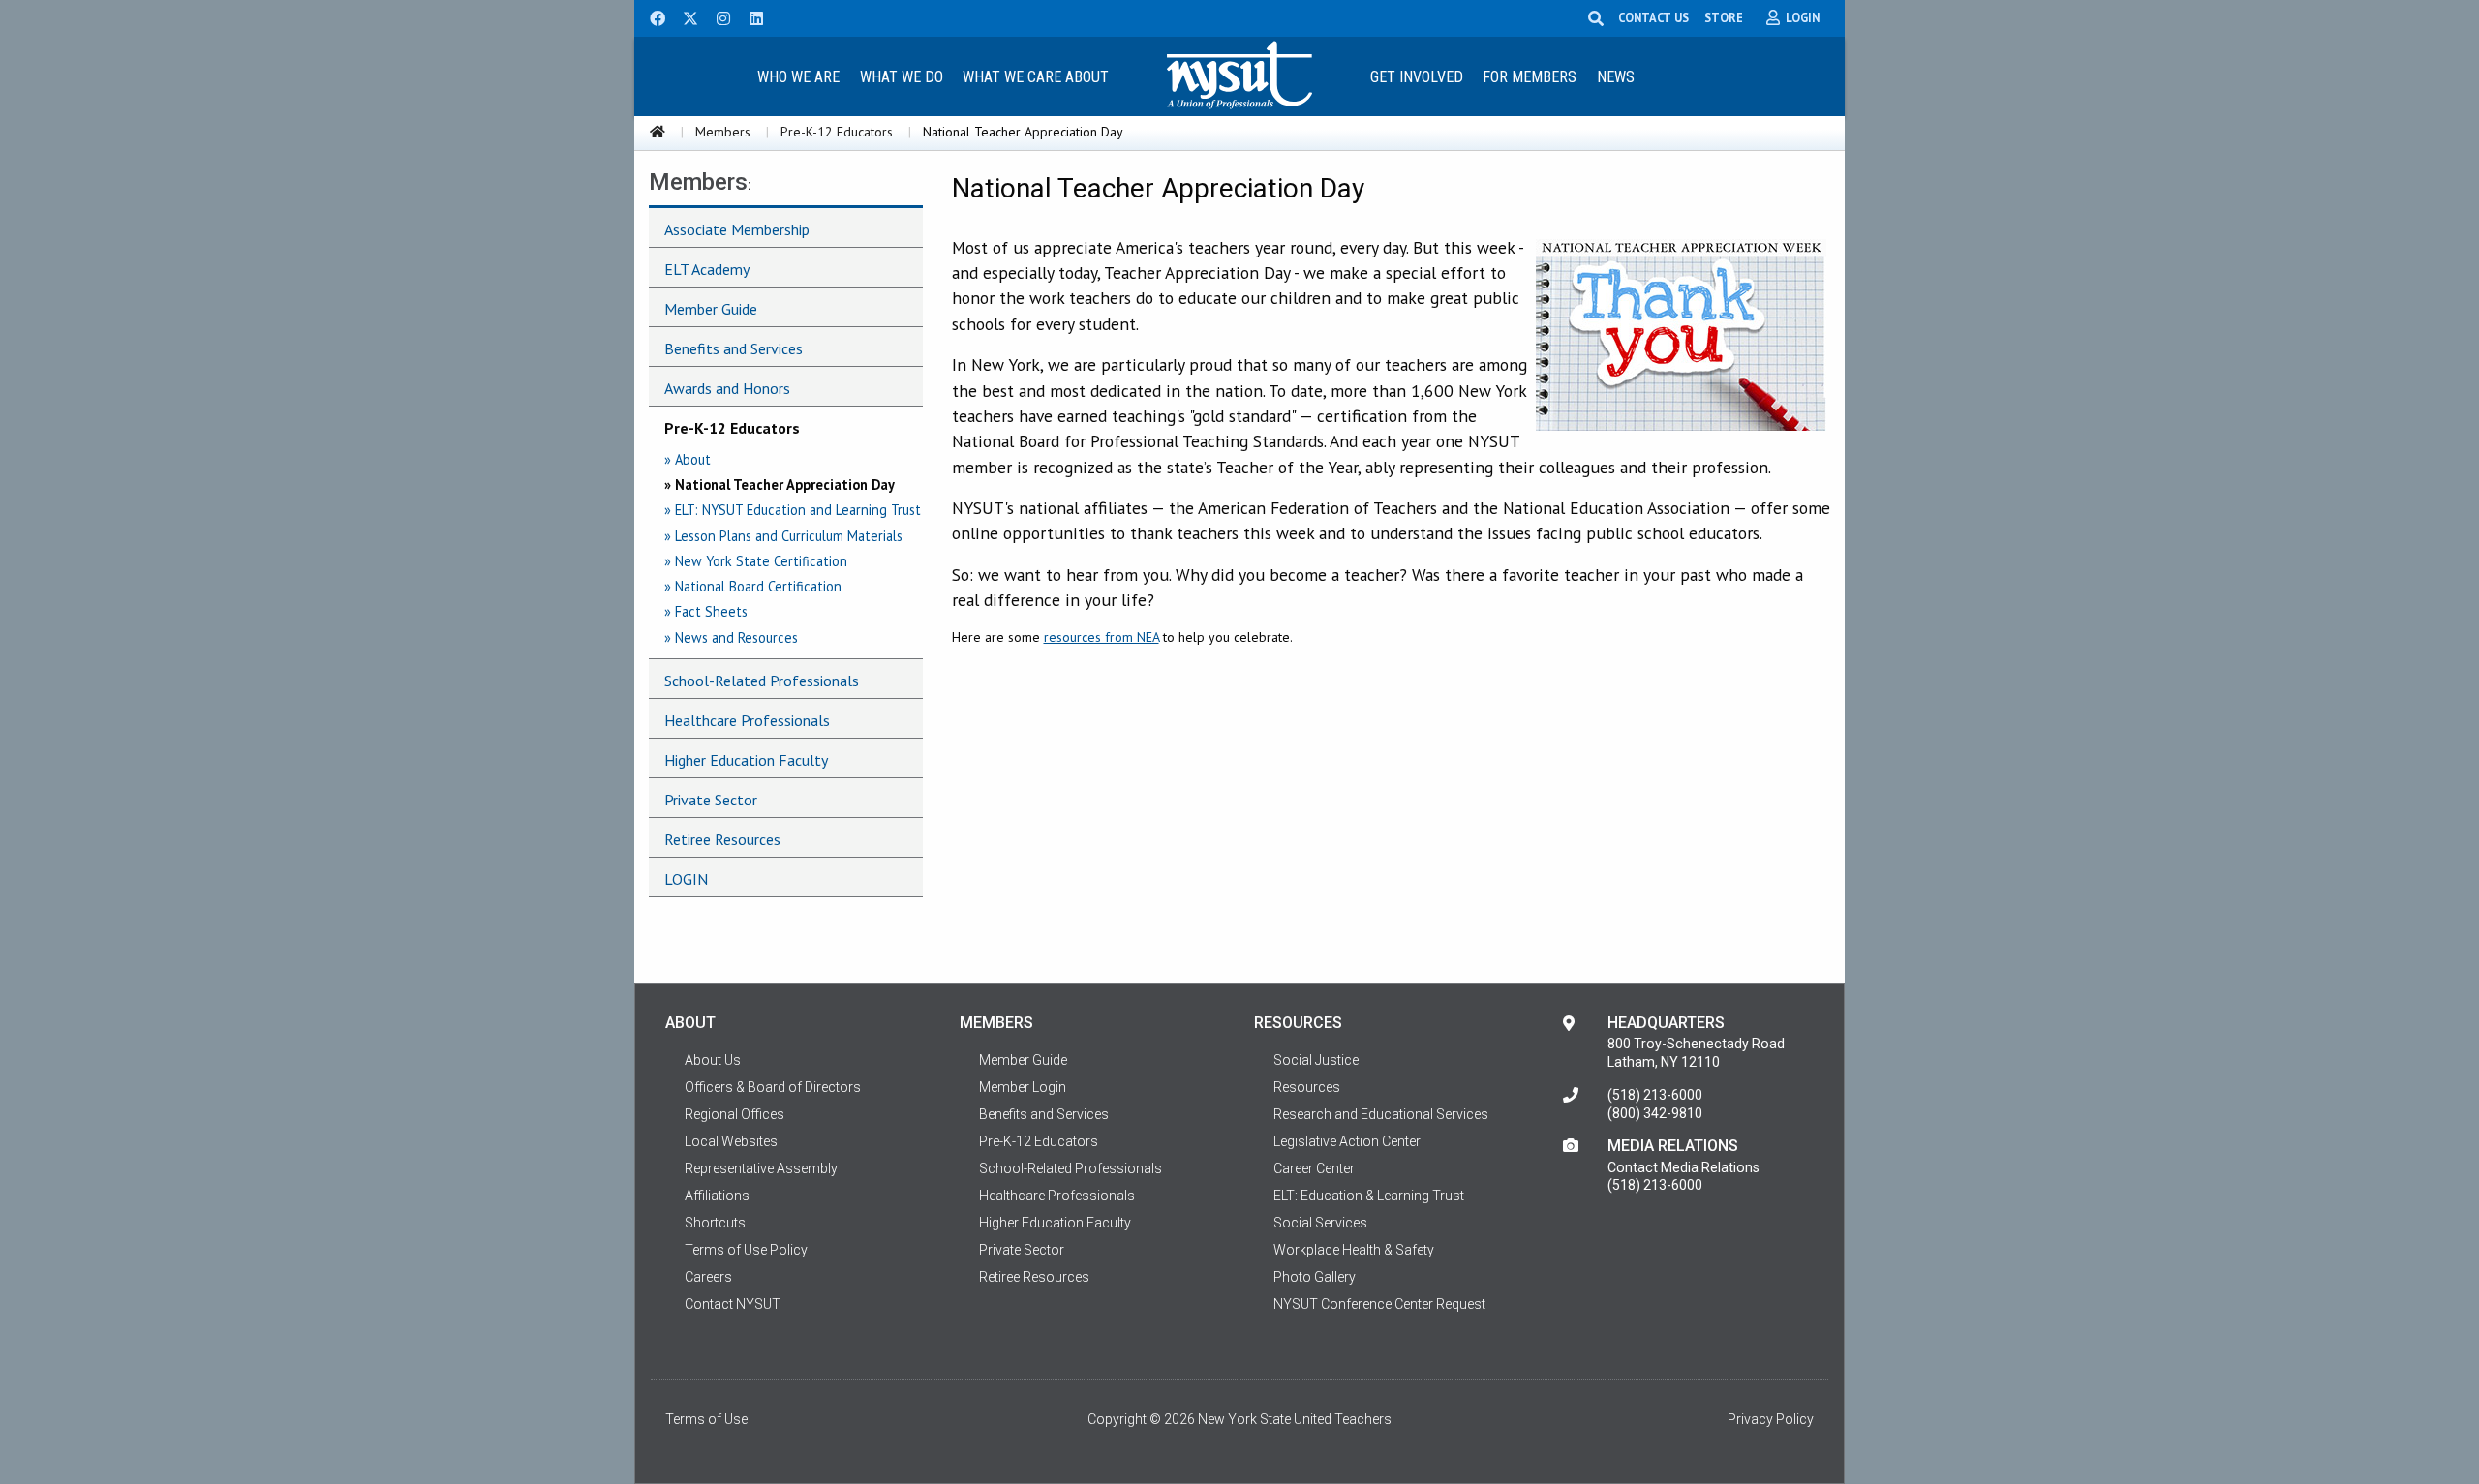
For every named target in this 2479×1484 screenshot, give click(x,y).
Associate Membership (737, 229)
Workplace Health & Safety (1354, 1250)
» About (688, 459)
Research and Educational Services (1381, 1114)
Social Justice (1316, 1060)
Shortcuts (715, 1223)
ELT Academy (707, 269)
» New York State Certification (756, 561)
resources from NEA (1102, 637)
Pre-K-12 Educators (837, 132)
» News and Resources (731, 637)
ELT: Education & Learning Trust (1369, 1196)
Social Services (1320, 1223)
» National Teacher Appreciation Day (780, 485)
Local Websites (731, 1141)
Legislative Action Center (1347, 1141)
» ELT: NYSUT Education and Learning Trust (793, 510)
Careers (708, 1277)
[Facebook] (651, 16)
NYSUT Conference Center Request (1379, 1304)
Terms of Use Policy (746, 1250)
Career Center (1314, 1168)
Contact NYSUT (733, 1304)
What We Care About (1036, 77)
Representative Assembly (761, 1168)
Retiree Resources (722, 839)
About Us (713, 1060)
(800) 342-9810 (1655, 1113)
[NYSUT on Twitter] (684, 16)
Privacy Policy (1771, 1419)
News (1616, 77)
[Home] (658, 132)
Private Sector (711, 800)
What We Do (902, 77)
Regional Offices (735, 1114)
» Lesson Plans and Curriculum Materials (783, 536)
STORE (1724, 17)
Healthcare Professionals (747, 720)
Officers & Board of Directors (773, 1087)
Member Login (1023, 1087)
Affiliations (717, 1196)
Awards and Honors (727, 388)
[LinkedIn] (750, 16)
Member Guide (711, 309)
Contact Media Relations (1683, 1167)
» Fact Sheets (706, 611)
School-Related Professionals (762, 681)
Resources (1307, 1087)
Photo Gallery (1315, 1277)
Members (723, 132)
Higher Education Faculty (746, 760)
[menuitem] (798, 76)
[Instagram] (718, 16)
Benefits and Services (734, 348)
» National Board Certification (753, 586)
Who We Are (798, 77)
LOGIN (686, 879)
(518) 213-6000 (1655, 1095)
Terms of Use (706, 1419)
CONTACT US (1653, 17)
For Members (1530, 77)
